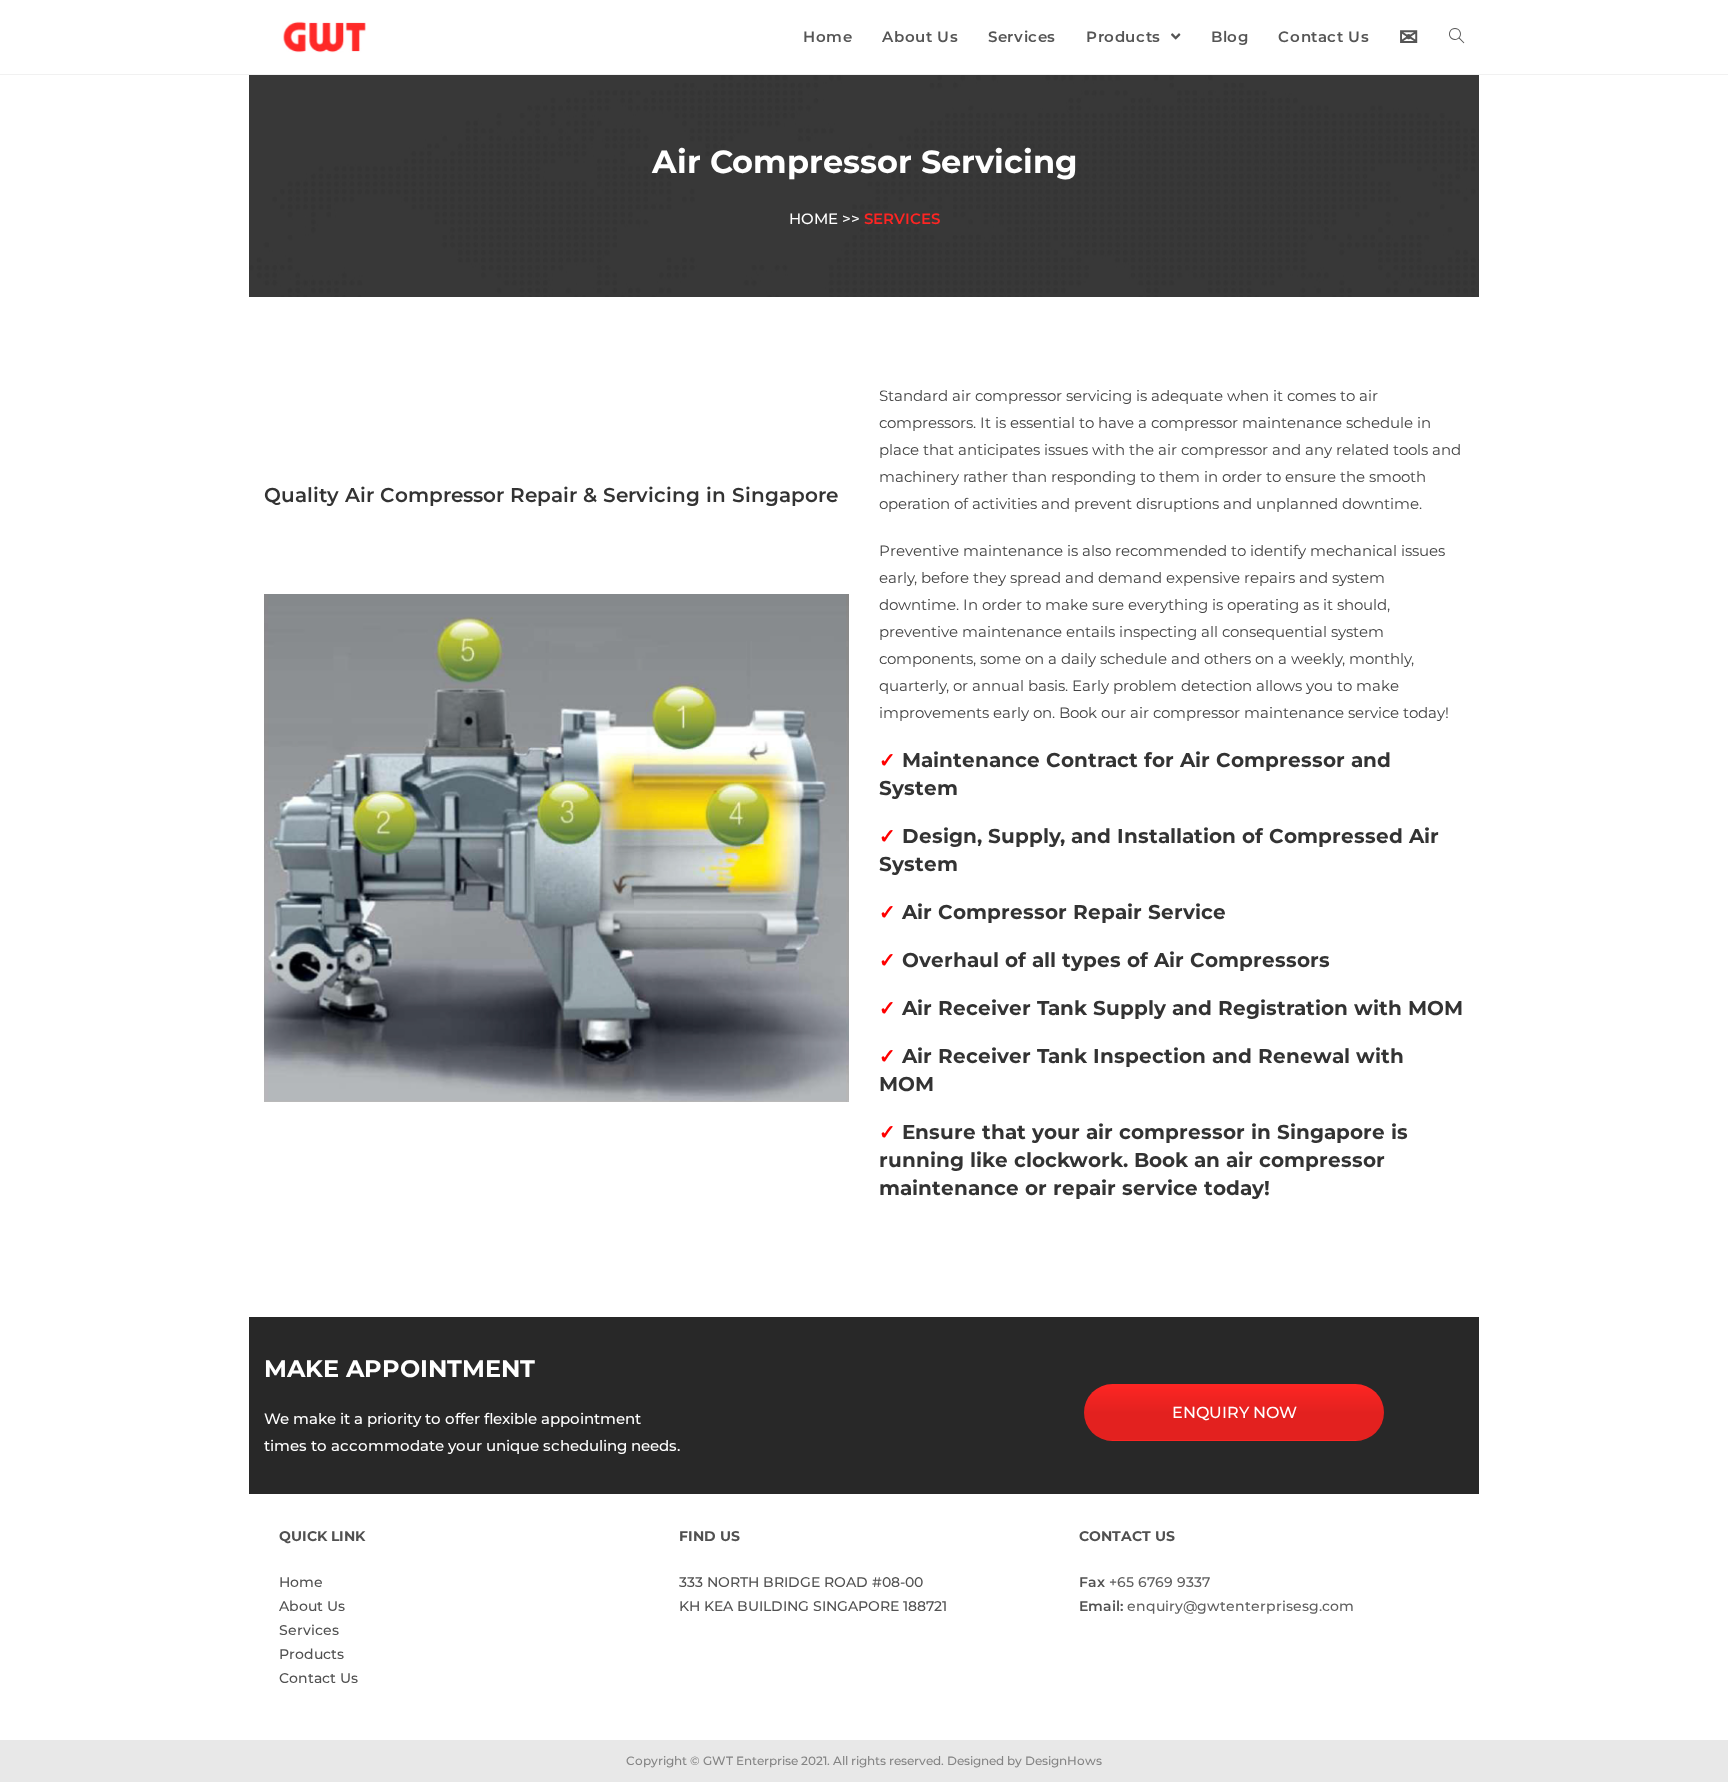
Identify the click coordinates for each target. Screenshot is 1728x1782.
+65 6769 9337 (1159, 1582)
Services (309, 1630)
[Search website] (1456, 37)
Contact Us (318, 1678)
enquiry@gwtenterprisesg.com (1240, 1606)
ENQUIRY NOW (1234, 1412)
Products (311, 1654)
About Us (312, 1606)
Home (301, 1582)
